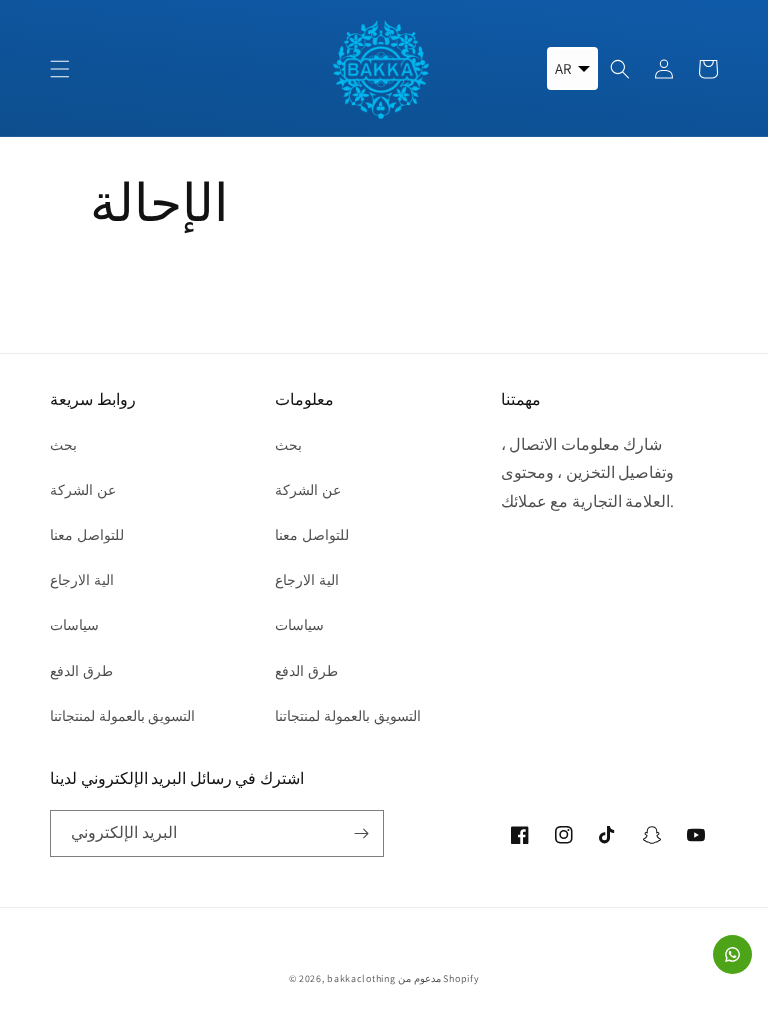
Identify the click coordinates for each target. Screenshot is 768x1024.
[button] (60, 69)
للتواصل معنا (87, 535)
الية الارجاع (82, 580)
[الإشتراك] (361, 833)
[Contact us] (732, 954)
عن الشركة (83, 490)
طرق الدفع (81, 671)
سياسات (74, 625)
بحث (63, 445)
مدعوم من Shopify (438, 978)
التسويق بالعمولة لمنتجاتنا (122, 716)
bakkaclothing (361, 978)
